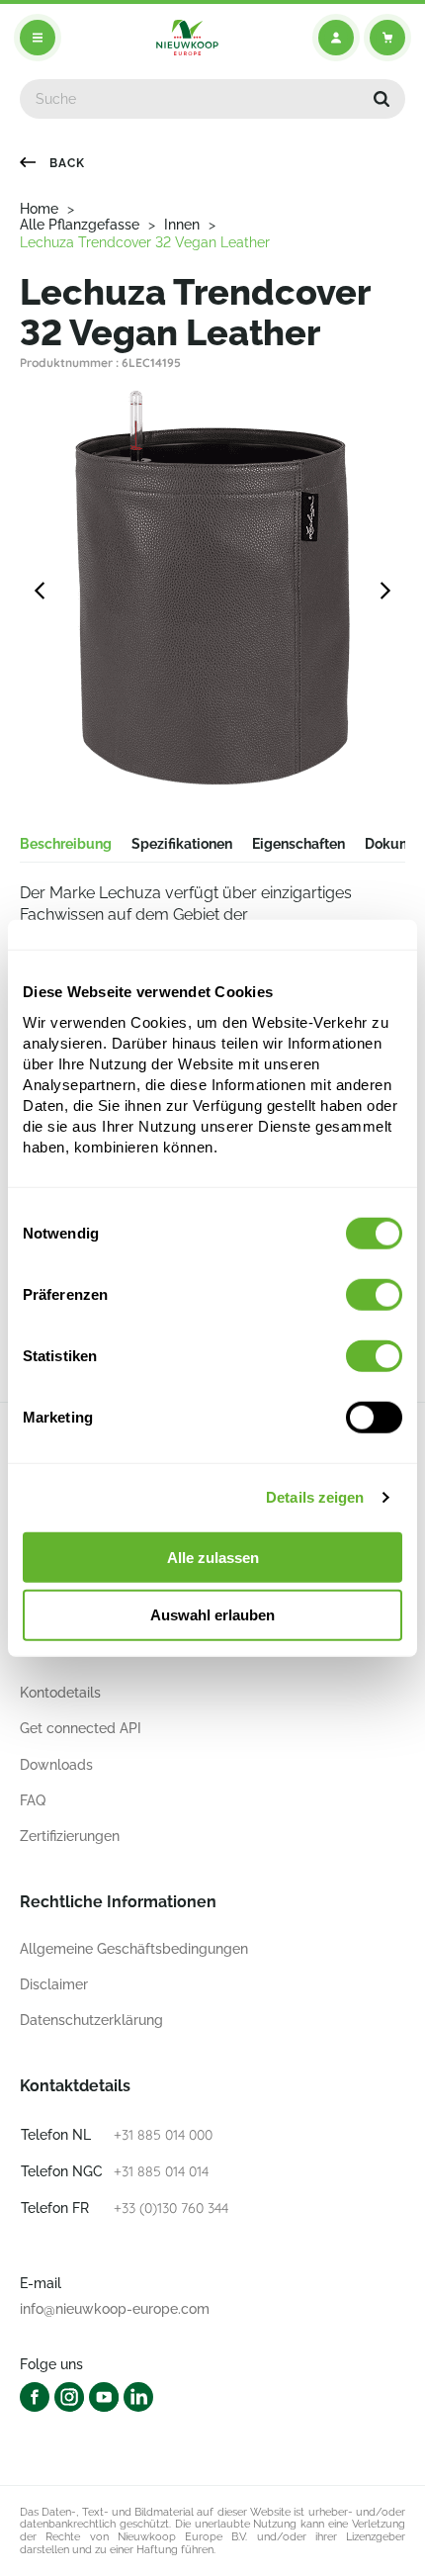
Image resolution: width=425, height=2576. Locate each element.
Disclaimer (54, 1984)
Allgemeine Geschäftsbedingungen (134, 1949)
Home (39, 209)
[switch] (374, 1294)
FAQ (33, 1800)
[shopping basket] (387, 38)
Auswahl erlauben (212, 1615)
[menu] (38, 38)
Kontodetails (60, 1693)
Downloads (56, 1765)
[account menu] (336, 38)
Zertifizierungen (70, 1836)
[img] (187, 38)
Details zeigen (315, 1497)
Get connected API (81, 1728)
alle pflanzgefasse (80, 225)
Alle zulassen (213, 1557)
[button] (382, 99)
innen (182, 225)
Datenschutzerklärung (91, 2020)
